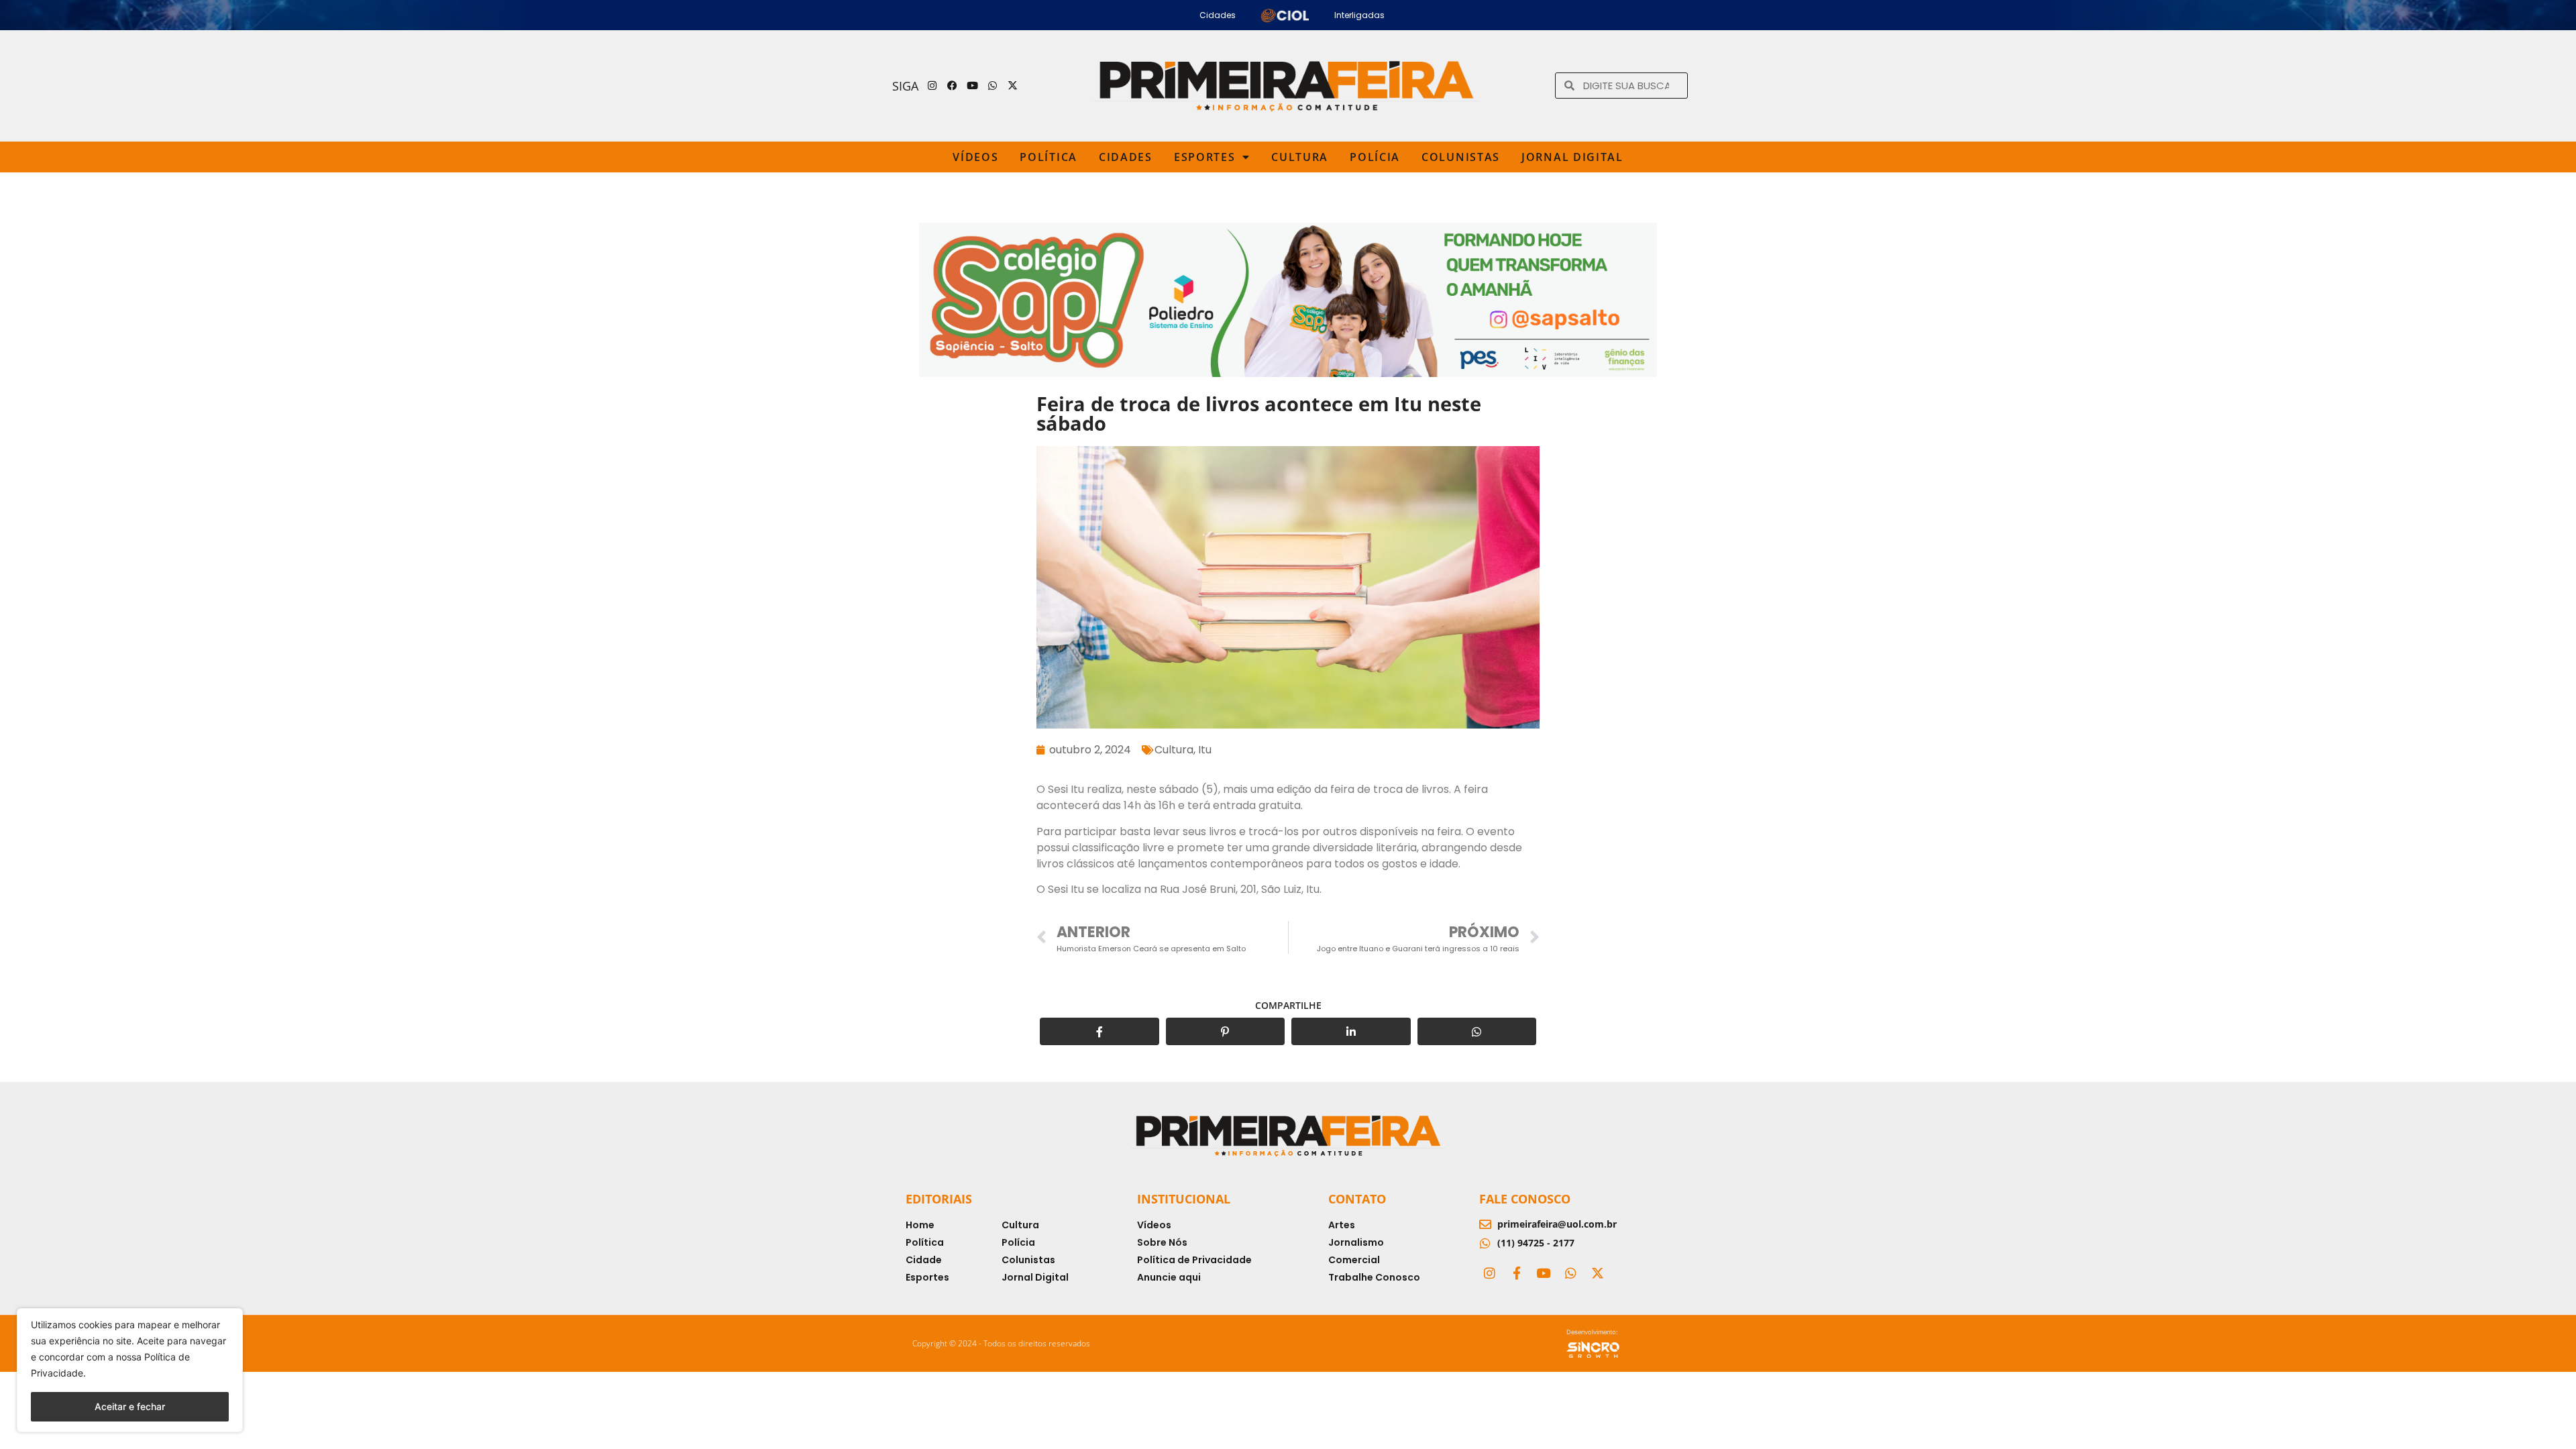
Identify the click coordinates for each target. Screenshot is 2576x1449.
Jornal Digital (1572, 157)
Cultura (1300, 157)
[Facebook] (953, 86)
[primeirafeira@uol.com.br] (1485, 1224)
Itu (1205, 750)
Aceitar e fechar (130, 1406)
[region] (130, 1370)
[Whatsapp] (993, 86)
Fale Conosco (1525, 1199)
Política (1049, 157)
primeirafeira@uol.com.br (1557, 1224)
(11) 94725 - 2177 (1536, 1243)
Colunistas (1461, 157)
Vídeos (975, 157)
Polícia (1375, 157)
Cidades (1126, 157)
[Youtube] (973, 86)
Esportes (1205, 157)
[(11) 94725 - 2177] (1485, 1243)
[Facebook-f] (1516, 1273)
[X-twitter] (1013, 86)
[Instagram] (932, 86)
